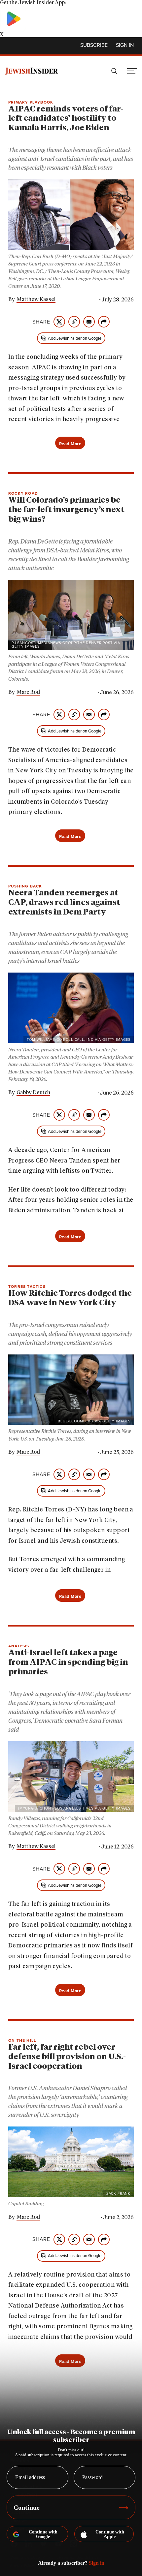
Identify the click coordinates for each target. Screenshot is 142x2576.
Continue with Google (43, 2534)
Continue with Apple (110, 2534)
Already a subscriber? (71, 2563)
